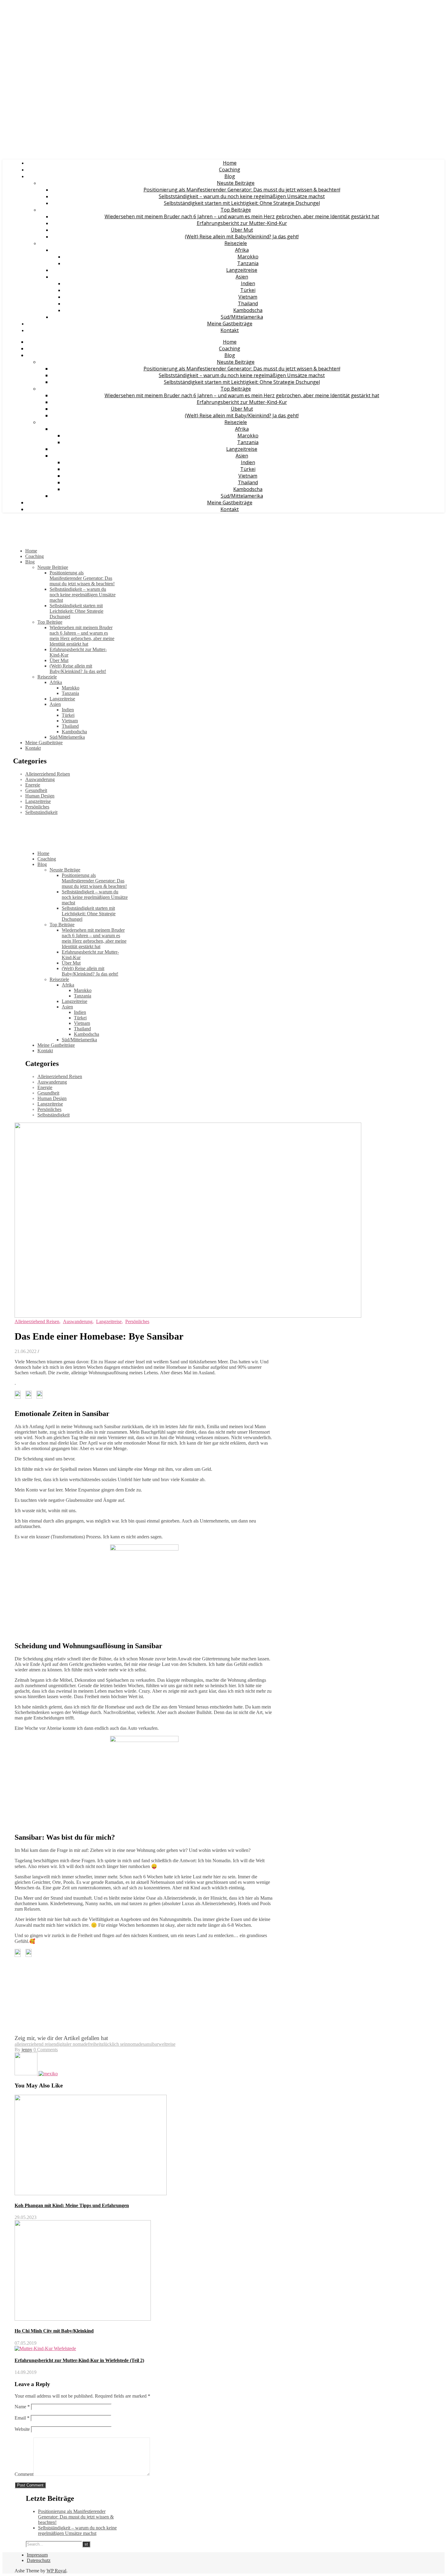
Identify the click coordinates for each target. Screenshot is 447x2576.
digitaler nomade (72, 2044)
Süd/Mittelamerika (242, 317)
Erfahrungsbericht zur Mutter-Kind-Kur (242, 223)
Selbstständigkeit (41, 812)
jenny (27, 2050)
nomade (135, 2044)
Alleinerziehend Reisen (48, 774)
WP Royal (56, 2571)
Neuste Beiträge (236, 183)
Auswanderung (40, 779)
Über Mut (242, 230)
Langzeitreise (242, 270)
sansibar (151, 2044)
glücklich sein (114, 2044)
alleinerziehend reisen (35, 2044)
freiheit (95, 2044)
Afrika (242, 250)
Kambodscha (248, 310)
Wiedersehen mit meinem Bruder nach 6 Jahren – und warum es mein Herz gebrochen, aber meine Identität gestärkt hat (242, 216)
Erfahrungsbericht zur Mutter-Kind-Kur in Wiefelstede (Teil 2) (79, 2360)
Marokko (248, 257)
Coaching (230, 170)
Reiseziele (236, 243)
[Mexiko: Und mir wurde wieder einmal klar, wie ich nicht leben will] (48, 2074)
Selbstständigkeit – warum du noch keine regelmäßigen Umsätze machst (242, 196)
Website (22, 2429)
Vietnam (248, 297)
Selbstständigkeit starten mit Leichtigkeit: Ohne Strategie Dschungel (242, 203)
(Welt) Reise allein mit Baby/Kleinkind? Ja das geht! (242, 237)
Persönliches (37, 807)
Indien (248, 283)
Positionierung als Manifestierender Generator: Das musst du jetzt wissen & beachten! (242, 190)
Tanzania (248, 263)
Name (22, 2407)
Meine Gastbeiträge (230, 324)
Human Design (40, 796)
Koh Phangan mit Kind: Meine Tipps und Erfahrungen (72, 2205)
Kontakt (230, 330)
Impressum (37, 2555)
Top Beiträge (236, 210)
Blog (230, 176)
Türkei (248, 290)
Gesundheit (36, 790)
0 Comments (46, 2050)
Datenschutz (39, 2560)
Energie (33, 785)
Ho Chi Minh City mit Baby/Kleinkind (54, 2331)
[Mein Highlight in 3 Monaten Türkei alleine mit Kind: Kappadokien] (27, 2074)
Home (230, 163)
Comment (24, 2474)
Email (22, 2418)
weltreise (167, 2044)
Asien (242, 277)
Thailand (248, 303)
